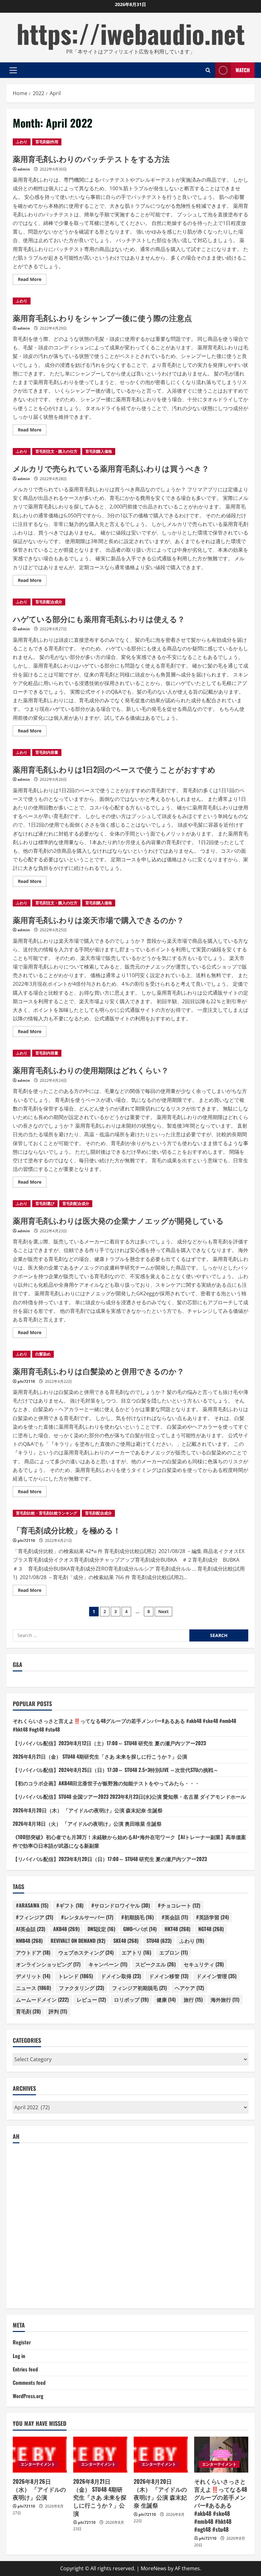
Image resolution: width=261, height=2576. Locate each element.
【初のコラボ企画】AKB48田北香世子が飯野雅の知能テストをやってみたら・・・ (106, 1783)
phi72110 (26, 1381)
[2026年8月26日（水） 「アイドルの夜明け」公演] (40, 2455)
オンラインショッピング (48, 1964)
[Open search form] (208, 70)
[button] (13, 70)
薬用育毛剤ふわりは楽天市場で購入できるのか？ (98, 920)
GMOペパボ (140, 1929)
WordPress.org (28, 2396)
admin (24, 169)
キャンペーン (108, 1964)
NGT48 (211, 1929)
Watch (243, 70)
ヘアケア (189, 1988)
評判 (58, 2011)
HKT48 (177, 1929)
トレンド (76, 1976)
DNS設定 (101, 1929)
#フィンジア (35, 1917)
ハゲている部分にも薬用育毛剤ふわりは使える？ (99, 619)
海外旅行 (225, 1999)
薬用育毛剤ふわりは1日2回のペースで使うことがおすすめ (114, 769)
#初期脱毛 (138, 1917)
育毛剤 (28, 2011)
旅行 (193, 1999)
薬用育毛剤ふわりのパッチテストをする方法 (91, 158)
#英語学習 (212, 1917)
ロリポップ (131, 1999)
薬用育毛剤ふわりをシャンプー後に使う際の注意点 (102, 318)
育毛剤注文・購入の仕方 (56, 451)
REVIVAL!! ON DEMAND (78, 1941)
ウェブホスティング (86, 1952)
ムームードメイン (42, 1999)
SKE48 (126, 1941)
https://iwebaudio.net (131, 33)
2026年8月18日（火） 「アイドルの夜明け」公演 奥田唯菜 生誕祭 (87, 1823)
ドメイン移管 (169, 1976)
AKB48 (66, 1929)
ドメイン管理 (216, 1976)
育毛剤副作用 (47, 142)
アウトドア (33, 1952)
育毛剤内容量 (47, 752)
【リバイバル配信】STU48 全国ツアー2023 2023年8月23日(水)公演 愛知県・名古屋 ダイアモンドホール (129, 1796)
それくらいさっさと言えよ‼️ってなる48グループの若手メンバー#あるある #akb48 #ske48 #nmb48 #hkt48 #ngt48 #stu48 (221, 2505)
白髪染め (43, 1354)
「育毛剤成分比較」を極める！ (67, 1530)
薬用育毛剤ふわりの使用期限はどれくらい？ (91, 1070)
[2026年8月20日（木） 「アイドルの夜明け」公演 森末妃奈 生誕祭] (161, 2455)
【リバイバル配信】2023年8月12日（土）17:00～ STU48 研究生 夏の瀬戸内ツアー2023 (109, 1743)
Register (22, 2342)
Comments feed (29, 2383)
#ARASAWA (32, 1905)
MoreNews (154, 2568)
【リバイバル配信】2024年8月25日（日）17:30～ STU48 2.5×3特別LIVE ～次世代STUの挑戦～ (116, 1770)
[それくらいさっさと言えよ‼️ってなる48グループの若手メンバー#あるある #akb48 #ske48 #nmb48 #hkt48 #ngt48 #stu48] (221, 2455)
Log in (19, 2356)
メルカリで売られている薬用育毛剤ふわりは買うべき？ (111, 468)
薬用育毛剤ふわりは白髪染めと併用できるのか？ (99, 1371)
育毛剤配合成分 (49, 602)
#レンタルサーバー (87, 1917)
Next (163, 1611)
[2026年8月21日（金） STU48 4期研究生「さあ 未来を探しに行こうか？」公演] (100, 2455)
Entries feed (25, 2369)
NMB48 (29, 1941)
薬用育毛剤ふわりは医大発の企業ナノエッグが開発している (118, 1220)
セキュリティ (204, 1964)
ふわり (22, 142)
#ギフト (70, 1905)
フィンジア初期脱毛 (139, 1988)
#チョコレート (179, 1905)
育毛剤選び (45, 1204)
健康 (166, 1999)
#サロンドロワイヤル (121, 1905)
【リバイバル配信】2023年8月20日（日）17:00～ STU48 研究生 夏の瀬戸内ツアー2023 (110, 1859)
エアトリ (136, 1952)
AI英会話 (31, 1929)
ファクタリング (81, 1988)
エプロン (173, 1952)
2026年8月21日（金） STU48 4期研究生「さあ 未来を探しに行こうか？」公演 (100, 1756)
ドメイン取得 (121, 1976)
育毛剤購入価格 (99, 451)
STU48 (159, 1941)
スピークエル (155, 1964)
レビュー (91, 1999)
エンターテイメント (38, 2464)
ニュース (33, 1988)
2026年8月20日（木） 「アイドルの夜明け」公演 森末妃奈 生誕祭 (88, 1810)
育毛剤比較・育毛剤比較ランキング (46, 1513)
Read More (32, 280)
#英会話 (175, 1917)
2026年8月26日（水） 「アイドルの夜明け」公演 (39, 2489)
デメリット (33, 1976)
